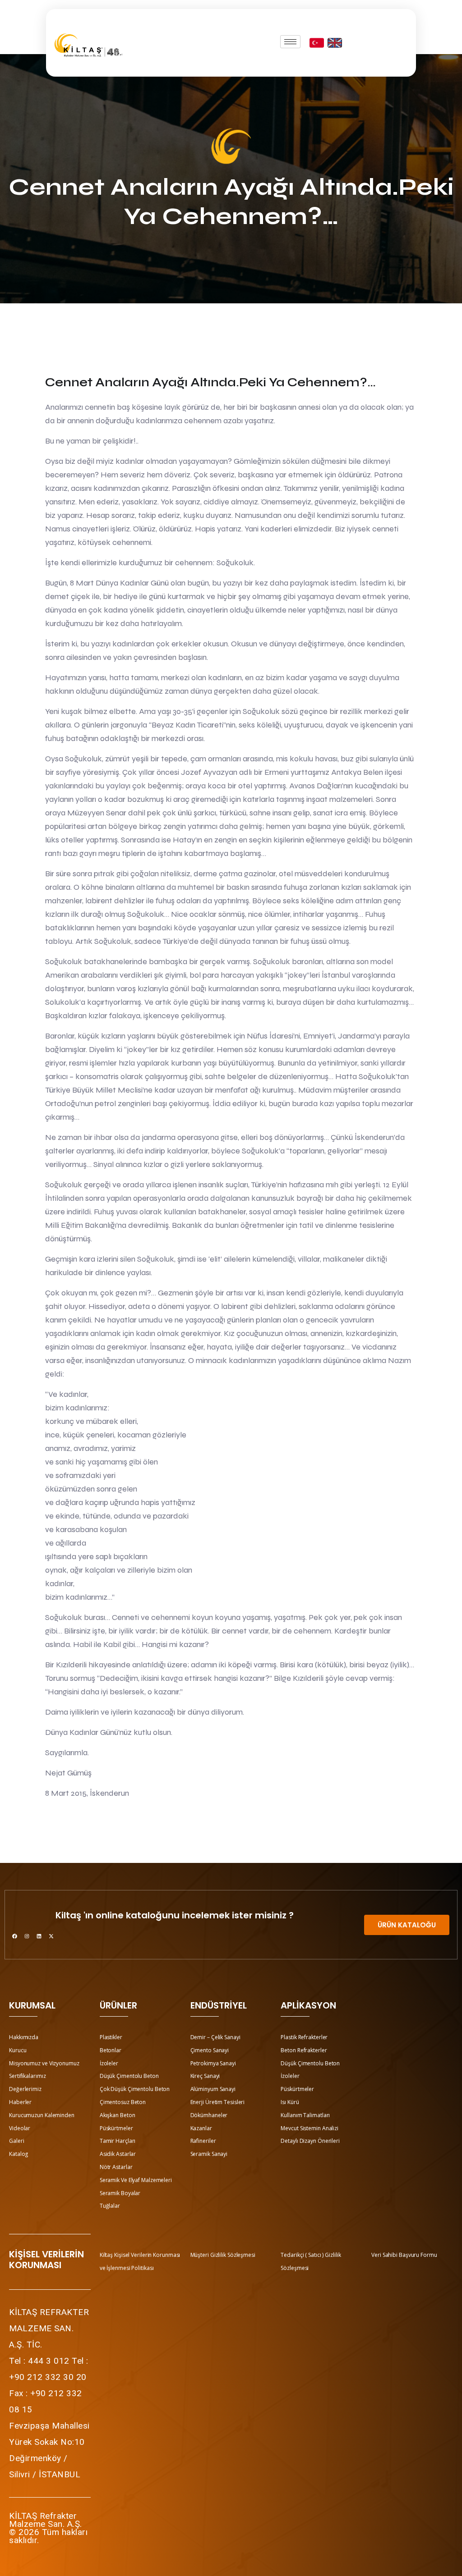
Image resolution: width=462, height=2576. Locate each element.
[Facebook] (14, 1936)
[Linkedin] (39, 1936)
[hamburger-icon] (290, 42)
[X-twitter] (51, 1936)
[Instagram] (27, 1936)
